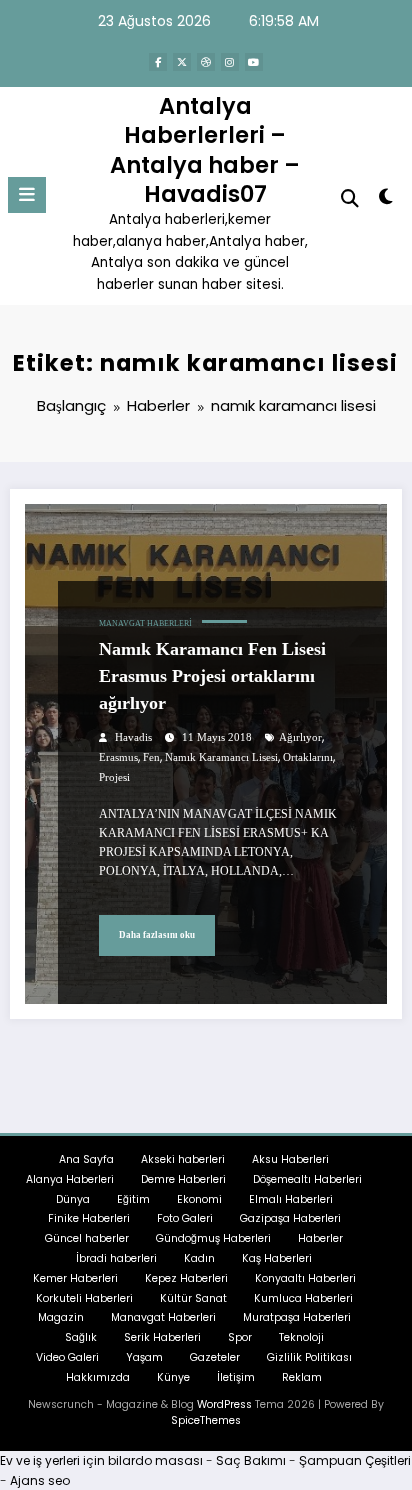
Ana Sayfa (86, 1159)
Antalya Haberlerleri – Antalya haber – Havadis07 (205, 150)
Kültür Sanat (193, 1298)
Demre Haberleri (183, 1179)
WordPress (224, 1404)
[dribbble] (206, 62)
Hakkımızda (98, 1377)
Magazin (61, 1317)
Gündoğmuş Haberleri (213, 1238)
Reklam (302, 1377)
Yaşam (144, 1357)
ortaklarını (308, 757)
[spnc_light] (386, 200)
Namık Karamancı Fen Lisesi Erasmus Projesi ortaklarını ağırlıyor (212, 676)
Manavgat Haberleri (145, 623)
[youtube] (254, 62)
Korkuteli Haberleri (84, 1298)
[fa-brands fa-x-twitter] (182, 62)
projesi (114, 777)
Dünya (73, 1199)
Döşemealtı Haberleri (307, 1179)
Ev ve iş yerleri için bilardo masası (101, 1460)
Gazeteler (215, 1357)
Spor (240, 1337)
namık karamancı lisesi (221, 757)
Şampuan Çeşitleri (355, 1460)
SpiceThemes (206, 1420)
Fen (151, 757)
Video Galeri (67, 1357)
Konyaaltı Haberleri (305, 1278)
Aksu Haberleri (290, 1159)
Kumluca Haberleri (303, 1298)
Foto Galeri (185, 1218)
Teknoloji (301, 1337)
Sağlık (81, 1337)
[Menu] (27, 195)
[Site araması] (350, 198)
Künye (173, 1377)
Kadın (199, 1258)
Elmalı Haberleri (291, 1199)
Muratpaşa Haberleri (297, 1317)
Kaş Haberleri (277, 1258)
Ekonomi (199, 1199)
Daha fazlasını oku (157, 935)
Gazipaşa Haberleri (290, 1218)
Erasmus (118, 757)
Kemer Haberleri (75, 1278)
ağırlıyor (300, 737)
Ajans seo (40, 1480)
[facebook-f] (158, 62)
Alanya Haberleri (70, 1179)
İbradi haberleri (116, 1258)
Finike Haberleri (89, 1218)
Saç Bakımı (251, 1460)
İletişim (236, 1377)
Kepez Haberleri (186, 1278)
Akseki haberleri (183, 1159)
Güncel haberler (87, 1238)
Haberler (320, 1238)
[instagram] (230, 62)
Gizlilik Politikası (309, 1357)
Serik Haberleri (162, 1337)
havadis (133, 737)
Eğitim (133, 1199)
